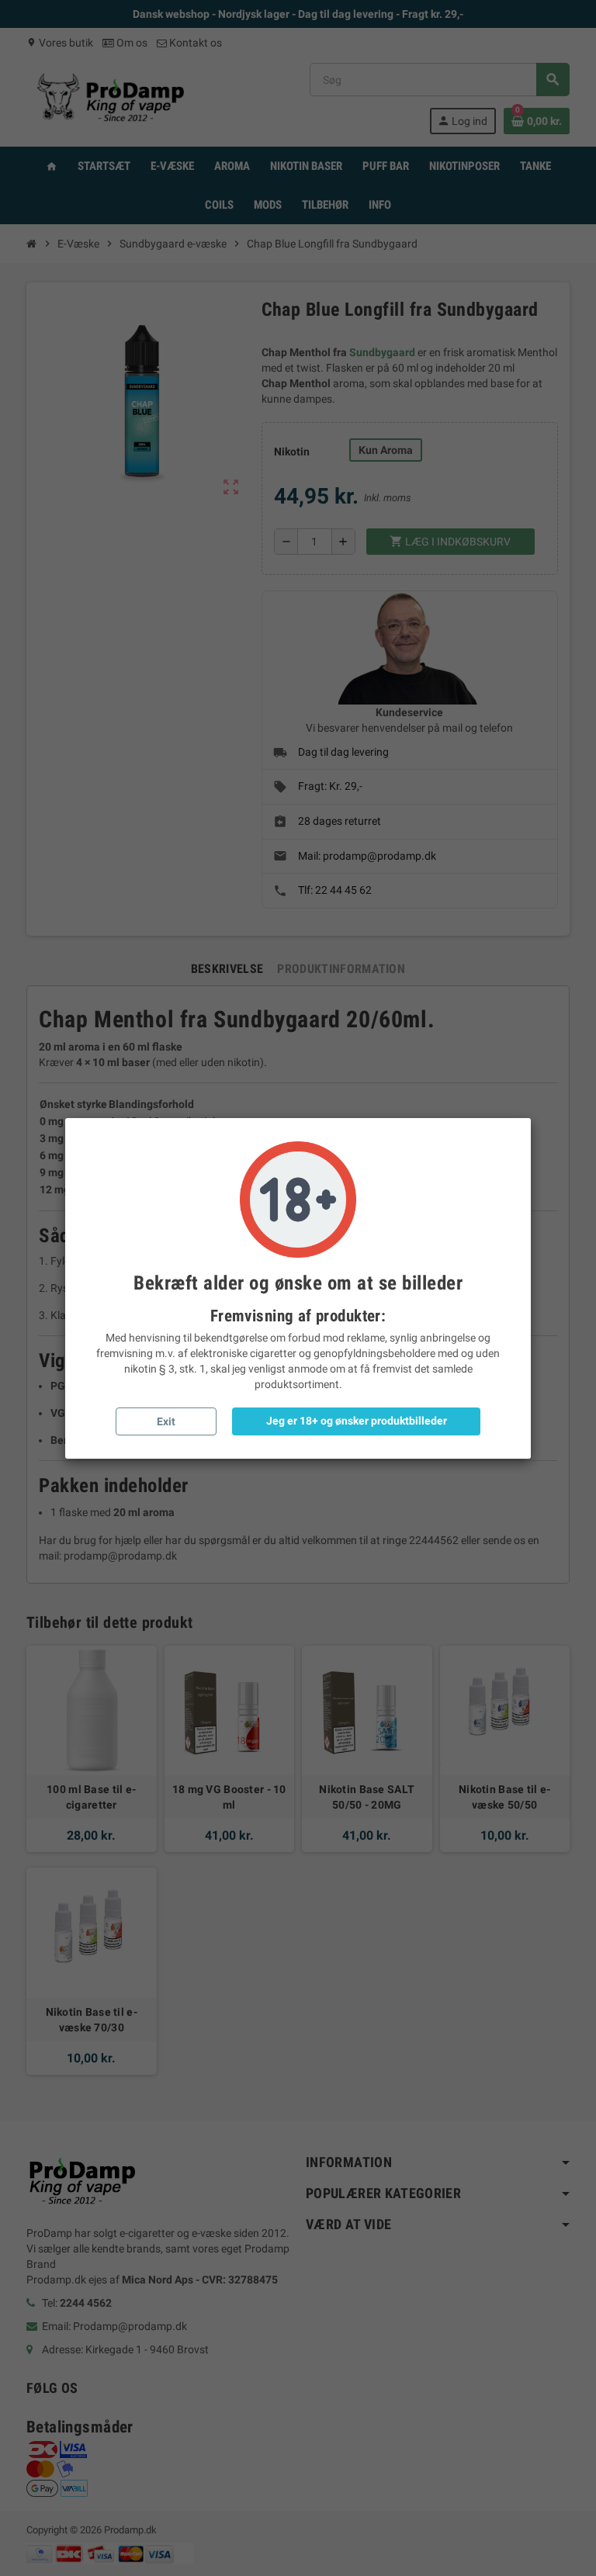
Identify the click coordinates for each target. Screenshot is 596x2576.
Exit (166, 1421)
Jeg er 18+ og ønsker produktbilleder (357, 1421)
